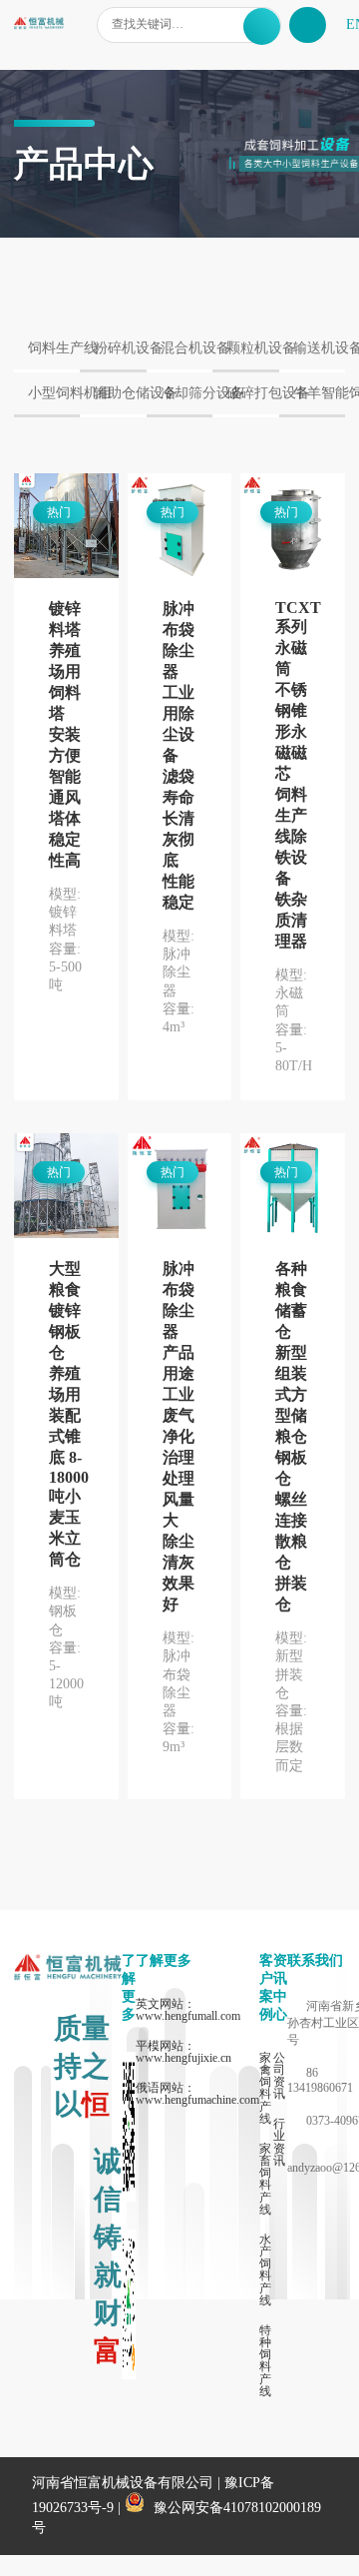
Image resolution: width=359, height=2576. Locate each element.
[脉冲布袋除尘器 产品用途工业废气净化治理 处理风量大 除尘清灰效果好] (180, 1188)
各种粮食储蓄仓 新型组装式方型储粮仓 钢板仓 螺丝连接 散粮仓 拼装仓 (291, 1436)
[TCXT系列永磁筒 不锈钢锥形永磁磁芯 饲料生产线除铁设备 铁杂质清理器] (293, 528)
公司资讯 (279, 2076)
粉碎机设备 (120, 348)
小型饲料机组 (54, 393)
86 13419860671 (320, 2080)
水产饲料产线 (265, 2270)
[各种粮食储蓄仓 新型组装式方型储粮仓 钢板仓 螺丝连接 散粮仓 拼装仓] (293, 1188)
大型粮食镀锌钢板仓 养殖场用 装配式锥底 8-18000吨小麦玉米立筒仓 (69, 1414)
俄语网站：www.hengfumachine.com (197, 2094)
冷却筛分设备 (186, 393)
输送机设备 (319, 348)
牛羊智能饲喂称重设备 (319, 393)
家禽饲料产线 (265, 2088)
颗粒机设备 (252, 348)
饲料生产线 (54, 348)
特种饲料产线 (265, 2361)
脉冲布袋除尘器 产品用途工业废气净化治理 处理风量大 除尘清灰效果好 (179, 1436)
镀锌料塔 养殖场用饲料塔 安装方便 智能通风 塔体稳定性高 (65, 734)
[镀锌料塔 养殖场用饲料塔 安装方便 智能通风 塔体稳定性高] (66, 528)
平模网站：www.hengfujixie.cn (183, 2052)
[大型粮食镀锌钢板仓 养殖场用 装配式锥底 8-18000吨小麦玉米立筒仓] (66, 1188)
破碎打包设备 (252, 393)
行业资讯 (279, 2142)
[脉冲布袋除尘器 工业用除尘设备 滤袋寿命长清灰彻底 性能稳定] (180, 528)
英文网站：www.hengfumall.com (188, 2010)
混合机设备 (186, 348)
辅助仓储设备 (120, 393)
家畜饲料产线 (265, 2179)
